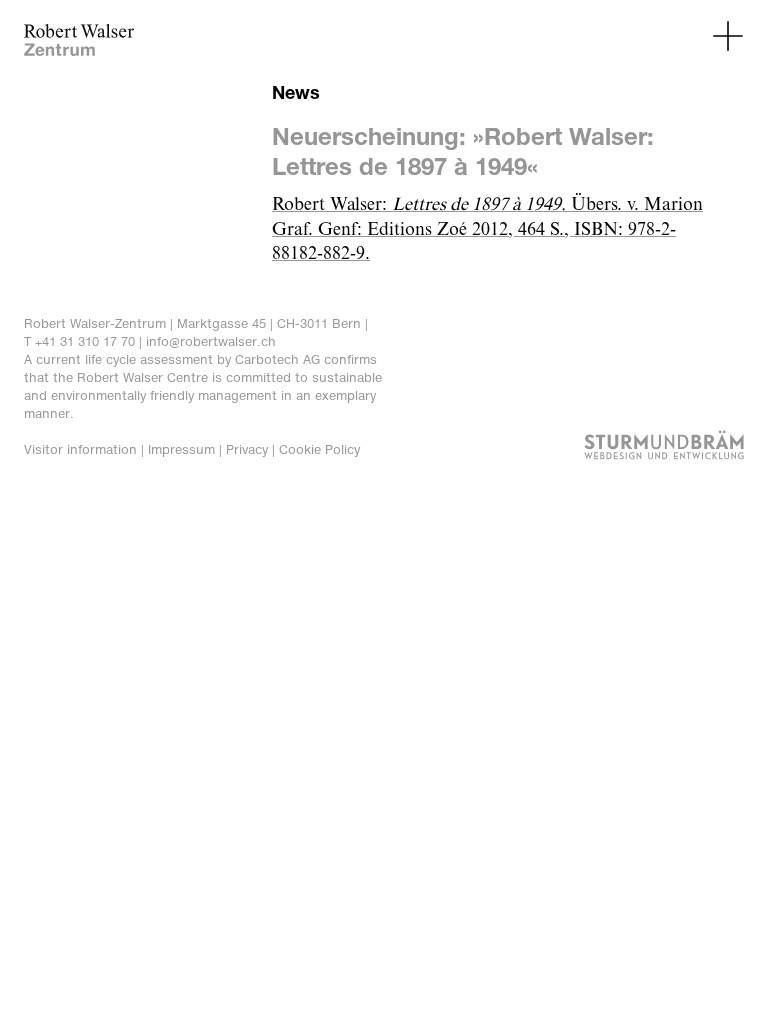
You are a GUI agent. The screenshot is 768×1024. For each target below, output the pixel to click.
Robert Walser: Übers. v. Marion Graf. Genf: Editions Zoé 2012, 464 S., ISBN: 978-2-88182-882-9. (487, 230)
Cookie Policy (319, 449)
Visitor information (80, 449)
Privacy (247, 449)
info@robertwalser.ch (211, 341)
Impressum (181, 449)
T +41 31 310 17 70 (79, 341)
